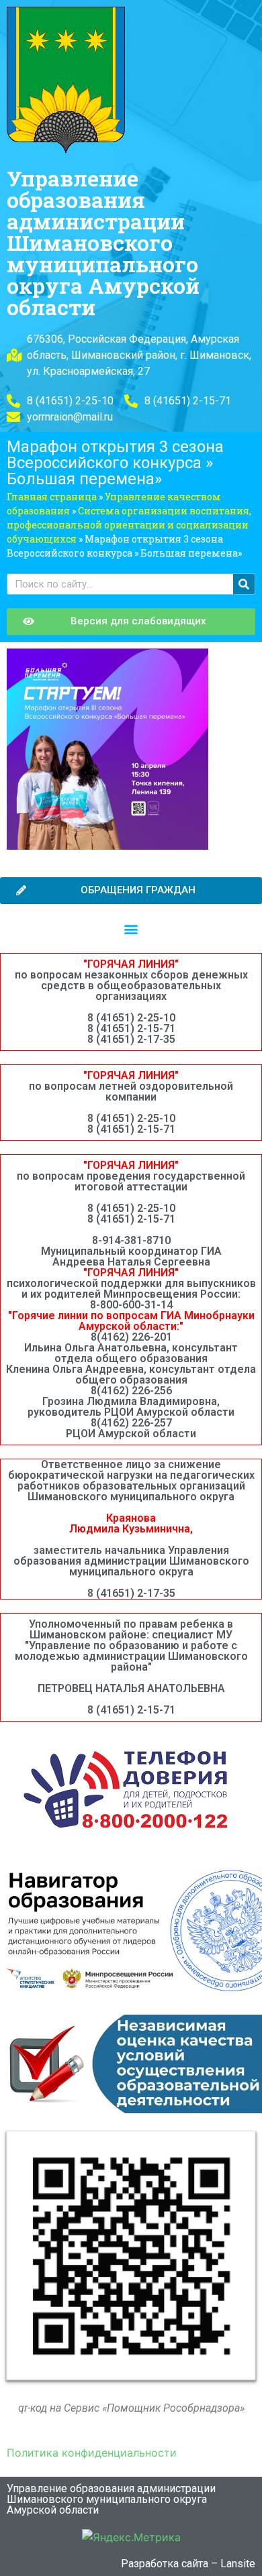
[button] (131, 929)
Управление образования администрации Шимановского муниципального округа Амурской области (103, 242)
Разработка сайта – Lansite (188, 2564)
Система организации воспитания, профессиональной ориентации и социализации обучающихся (129, 525)
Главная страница (52, 497)
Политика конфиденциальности (92, 2453)
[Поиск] (244, 584)
